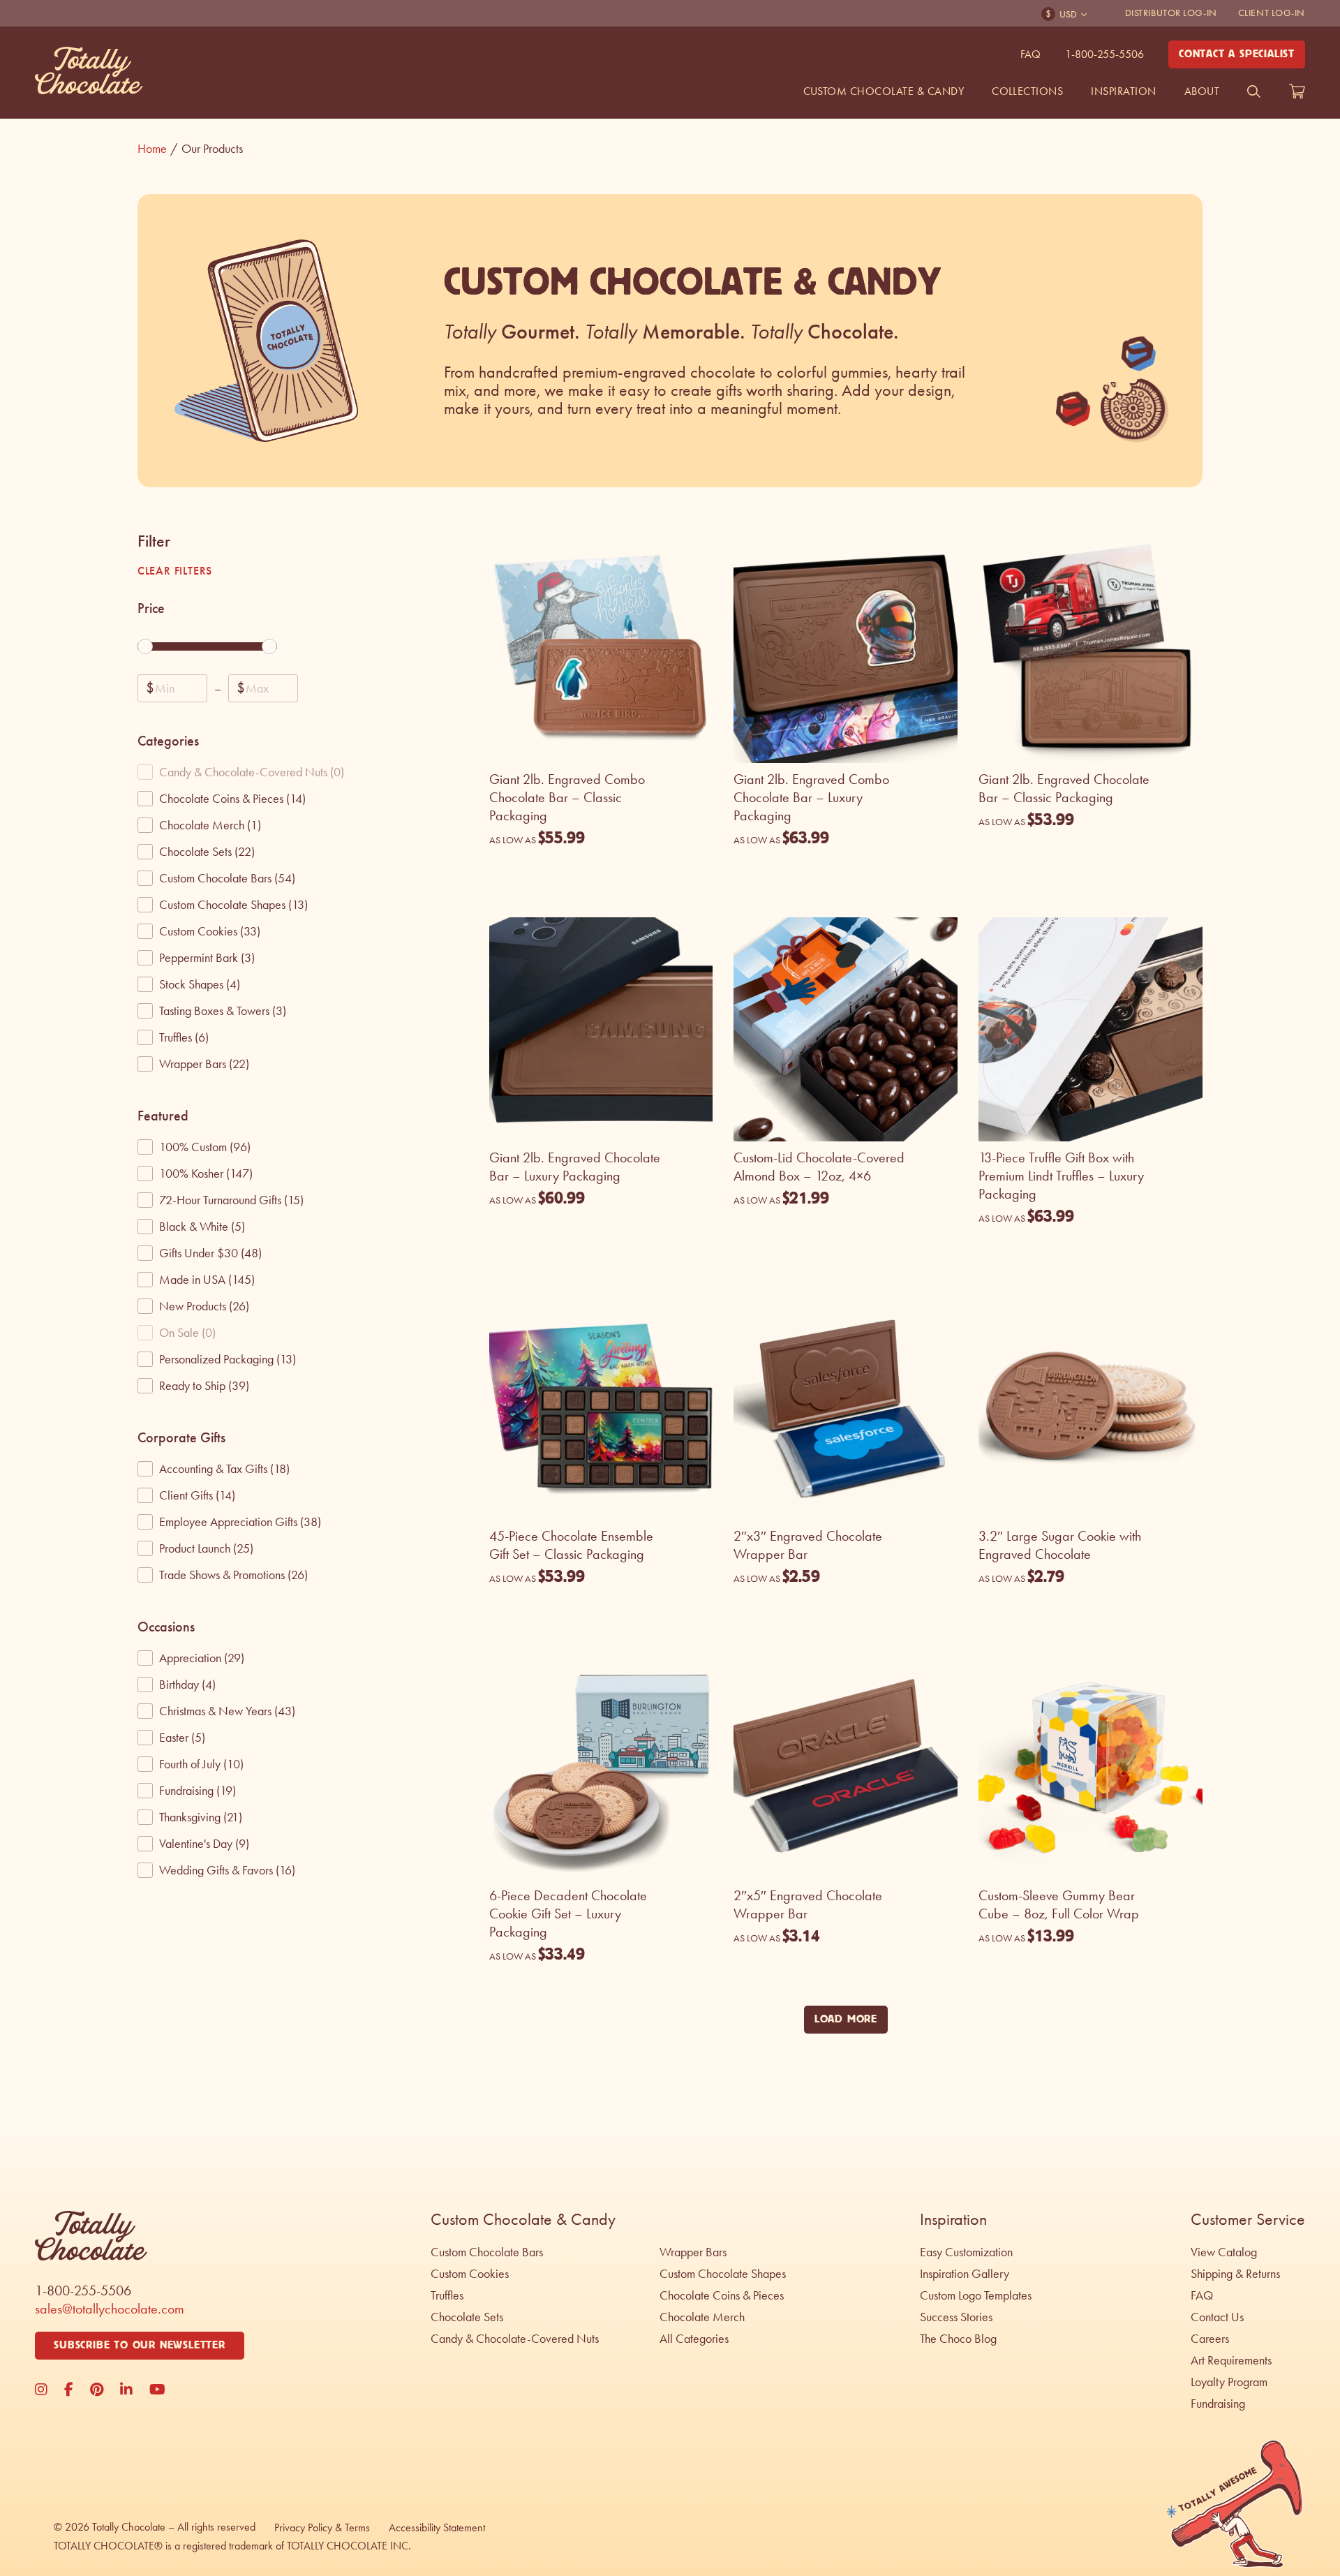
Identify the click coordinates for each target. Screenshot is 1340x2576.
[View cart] (1297, 91)
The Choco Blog (958, 2339)
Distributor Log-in (1171, 13)
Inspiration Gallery (965, 2274)
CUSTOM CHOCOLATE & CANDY (884, 91)
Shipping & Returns (1235, 2274)
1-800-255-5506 (1104, 54)
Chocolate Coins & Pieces (722, 2295)
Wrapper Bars (693, 2252)
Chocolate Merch (702, 2317)
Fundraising (1218, 2404)
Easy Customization (966, 2252)
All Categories (694, 2339)
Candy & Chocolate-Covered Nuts (515, 2339)
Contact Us (1217, 2317)
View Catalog (1224, 2252)
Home (158, 149)
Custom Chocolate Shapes (723, 2274)
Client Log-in (1272, 13)
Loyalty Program (1229, 2382)
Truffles (447, 2295)
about (1202, 91)
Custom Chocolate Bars (487, 2252)
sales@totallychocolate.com (110, 2309)
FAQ (1030, 54)
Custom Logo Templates (976, 2295)
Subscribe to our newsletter (140, 2345)
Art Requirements (1231, 2360)
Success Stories (956, 2317)
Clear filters (175, 571)
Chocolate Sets (467, 2317)
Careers (1210, 2339)
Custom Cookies (470, 2274)
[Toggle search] (1254, 91)
